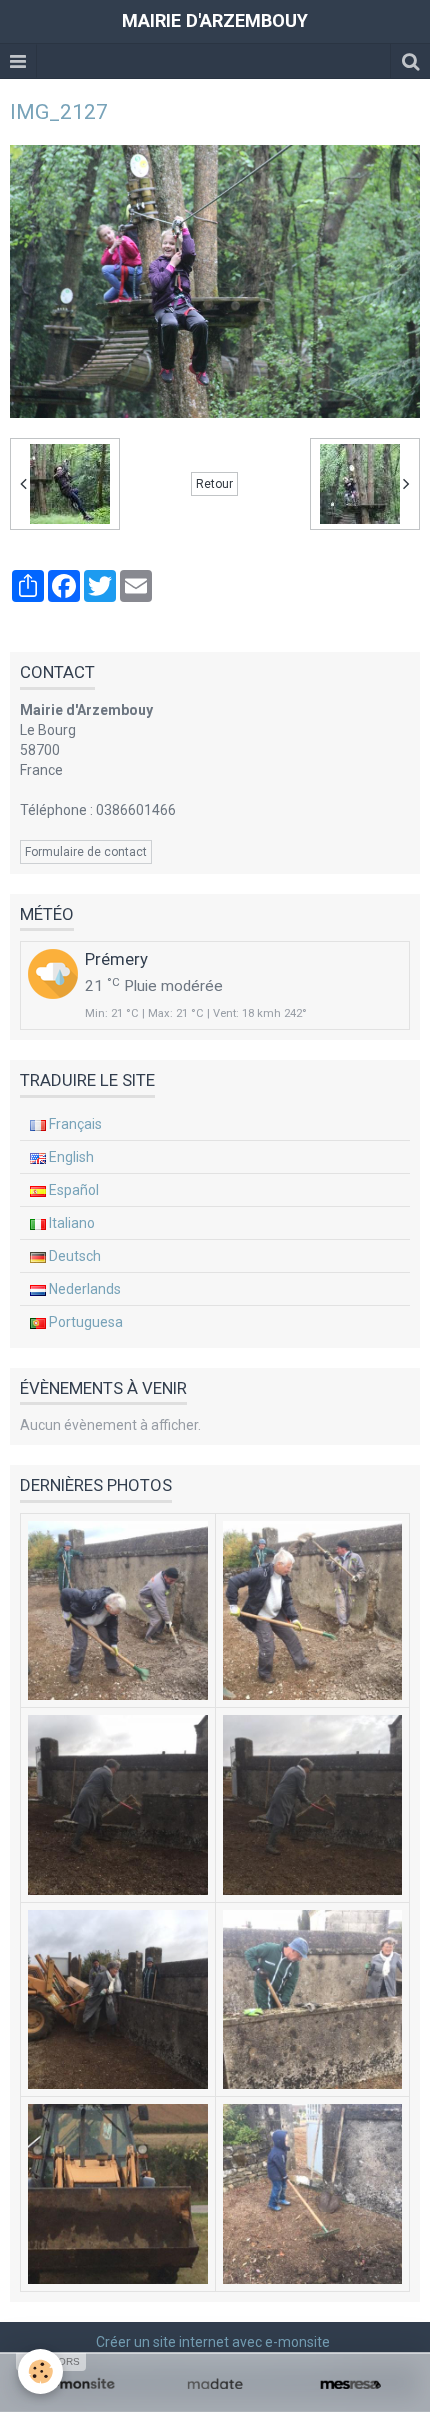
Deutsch (73, 1256)
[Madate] (214, 2385)
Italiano (70, 1223)
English (70, 1157)
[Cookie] (40, 2371)
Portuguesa (84, 1322)
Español (72, 1190)
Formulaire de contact (86, 852)
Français (74, 1124)
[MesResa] (350, 2385)
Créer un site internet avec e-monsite (213, 2342)
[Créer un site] (79, 2385)
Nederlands (83, 1289)
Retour (214, 484)
